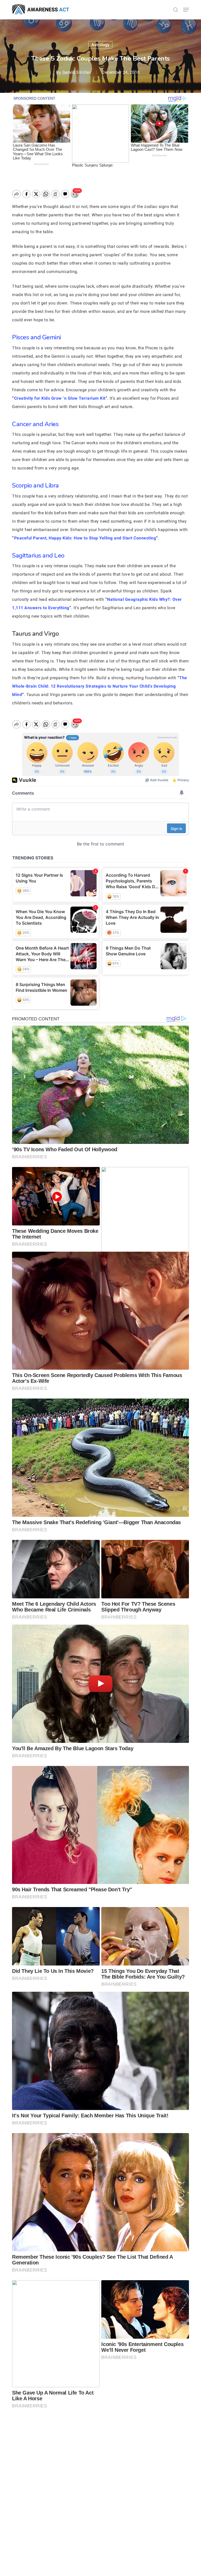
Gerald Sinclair (77, 72)
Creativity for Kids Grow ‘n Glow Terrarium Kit (60, 398)
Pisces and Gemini (37, 337)
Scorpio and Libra (35, 485)
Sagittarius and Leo (38, 555)
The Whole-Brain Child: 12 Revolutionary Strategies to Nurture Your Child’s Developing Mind (100, 686)
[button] (186, 10)
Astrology (100, 45)
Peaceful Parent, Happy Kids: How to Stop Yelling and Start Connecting (85, 538)
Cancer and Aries (35, 424)
